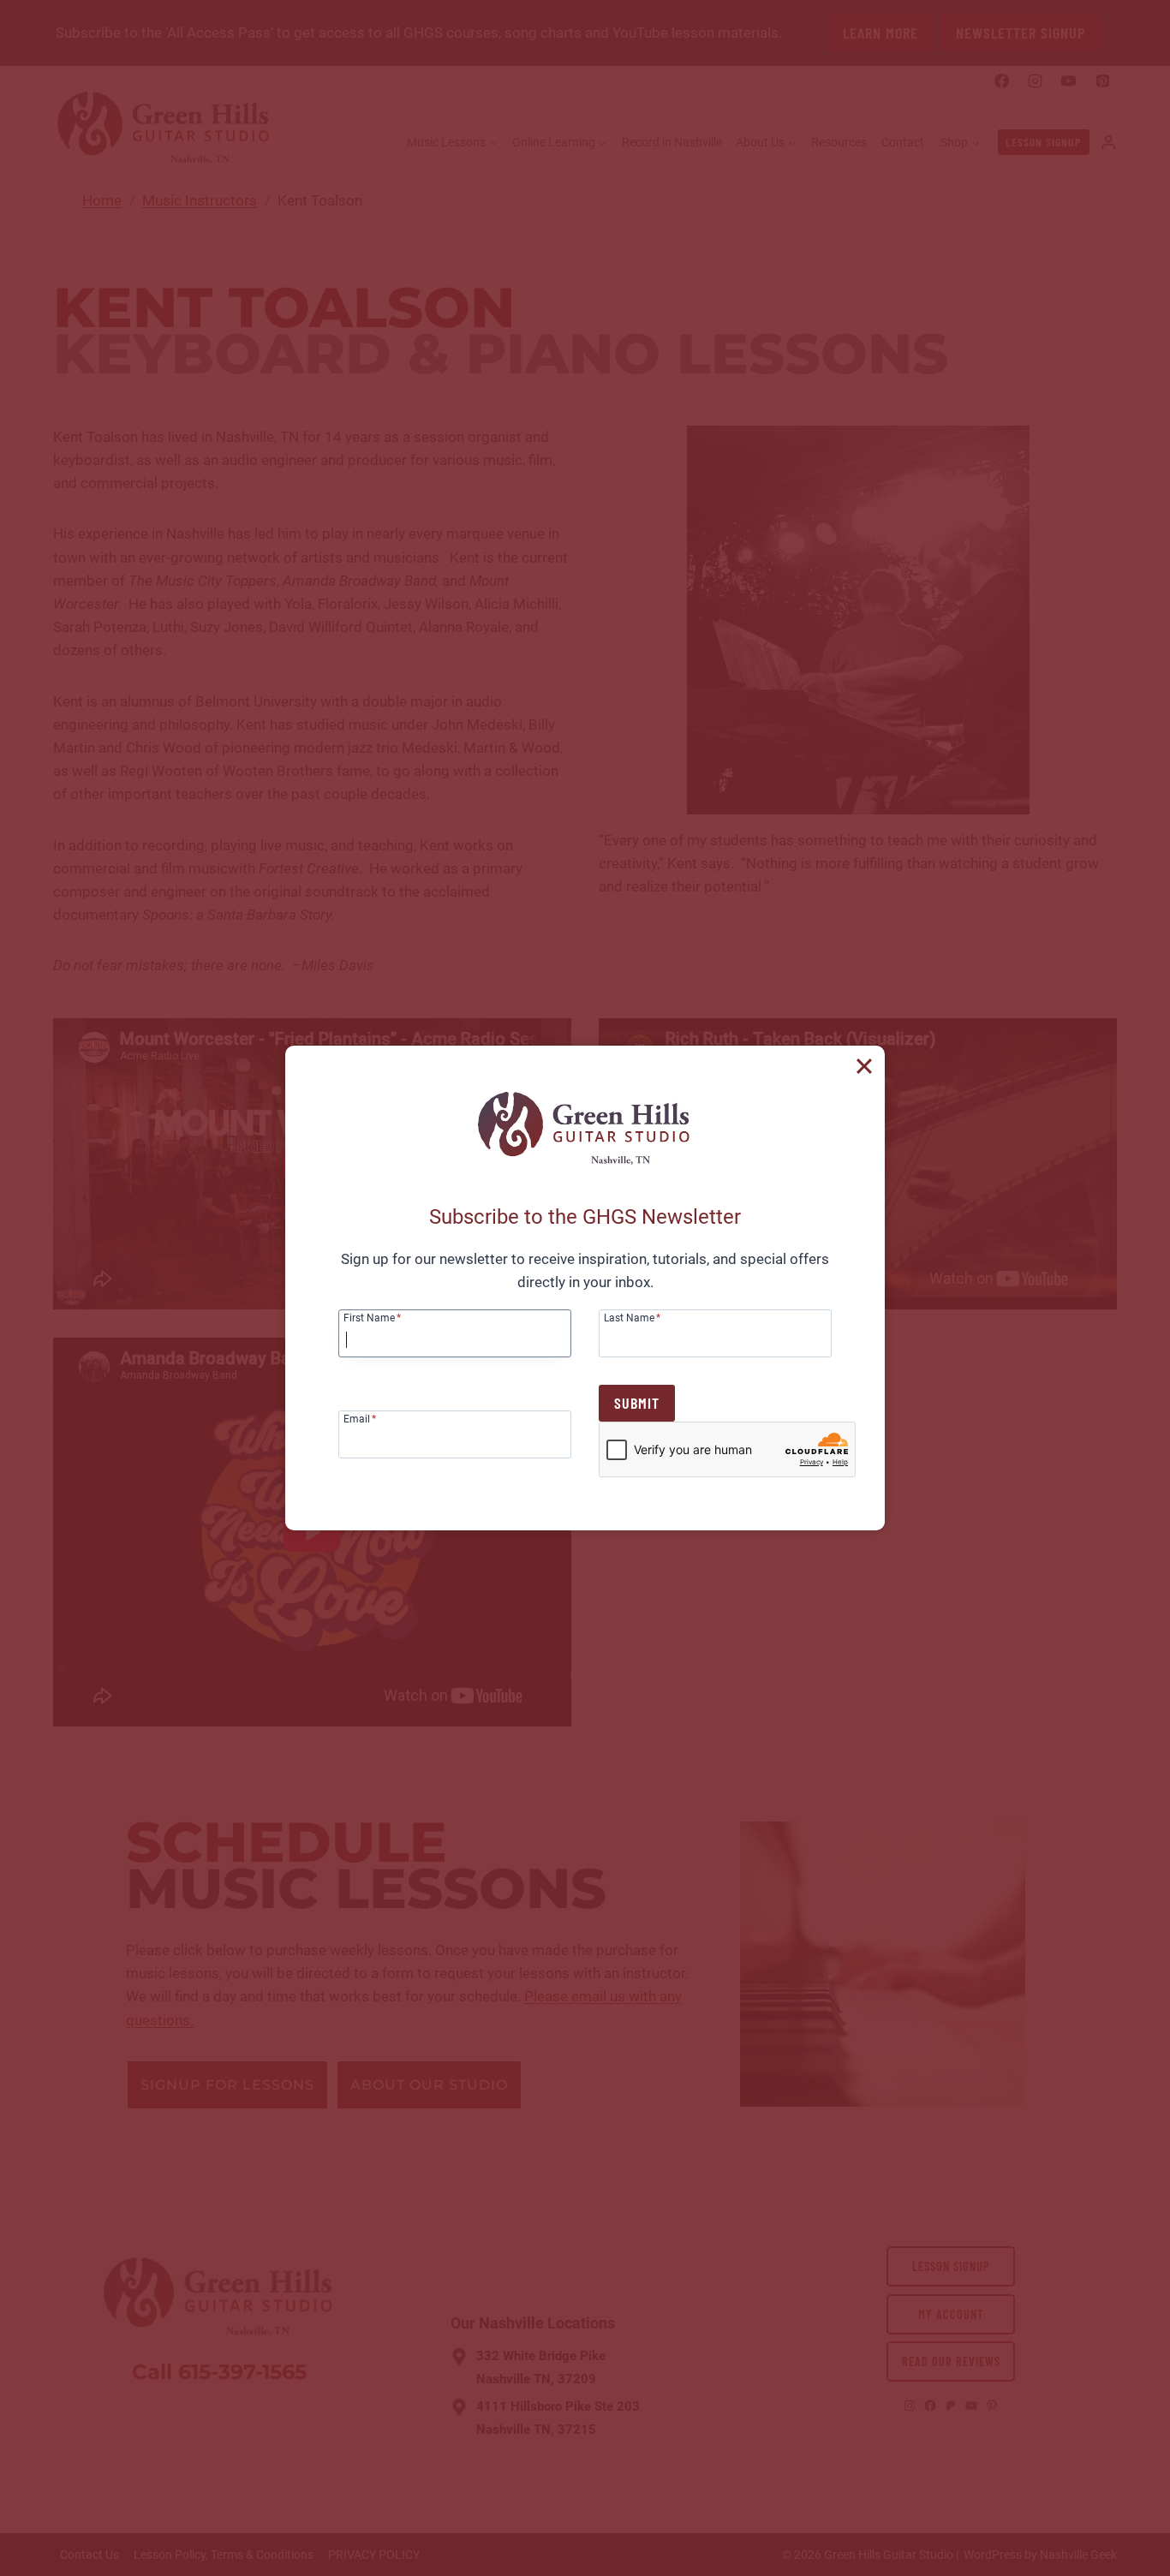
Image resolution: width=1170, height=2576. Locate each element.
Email (360, 1419)
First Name (372, 1318)
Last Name (632, 1318)
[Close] (864, 1066)
